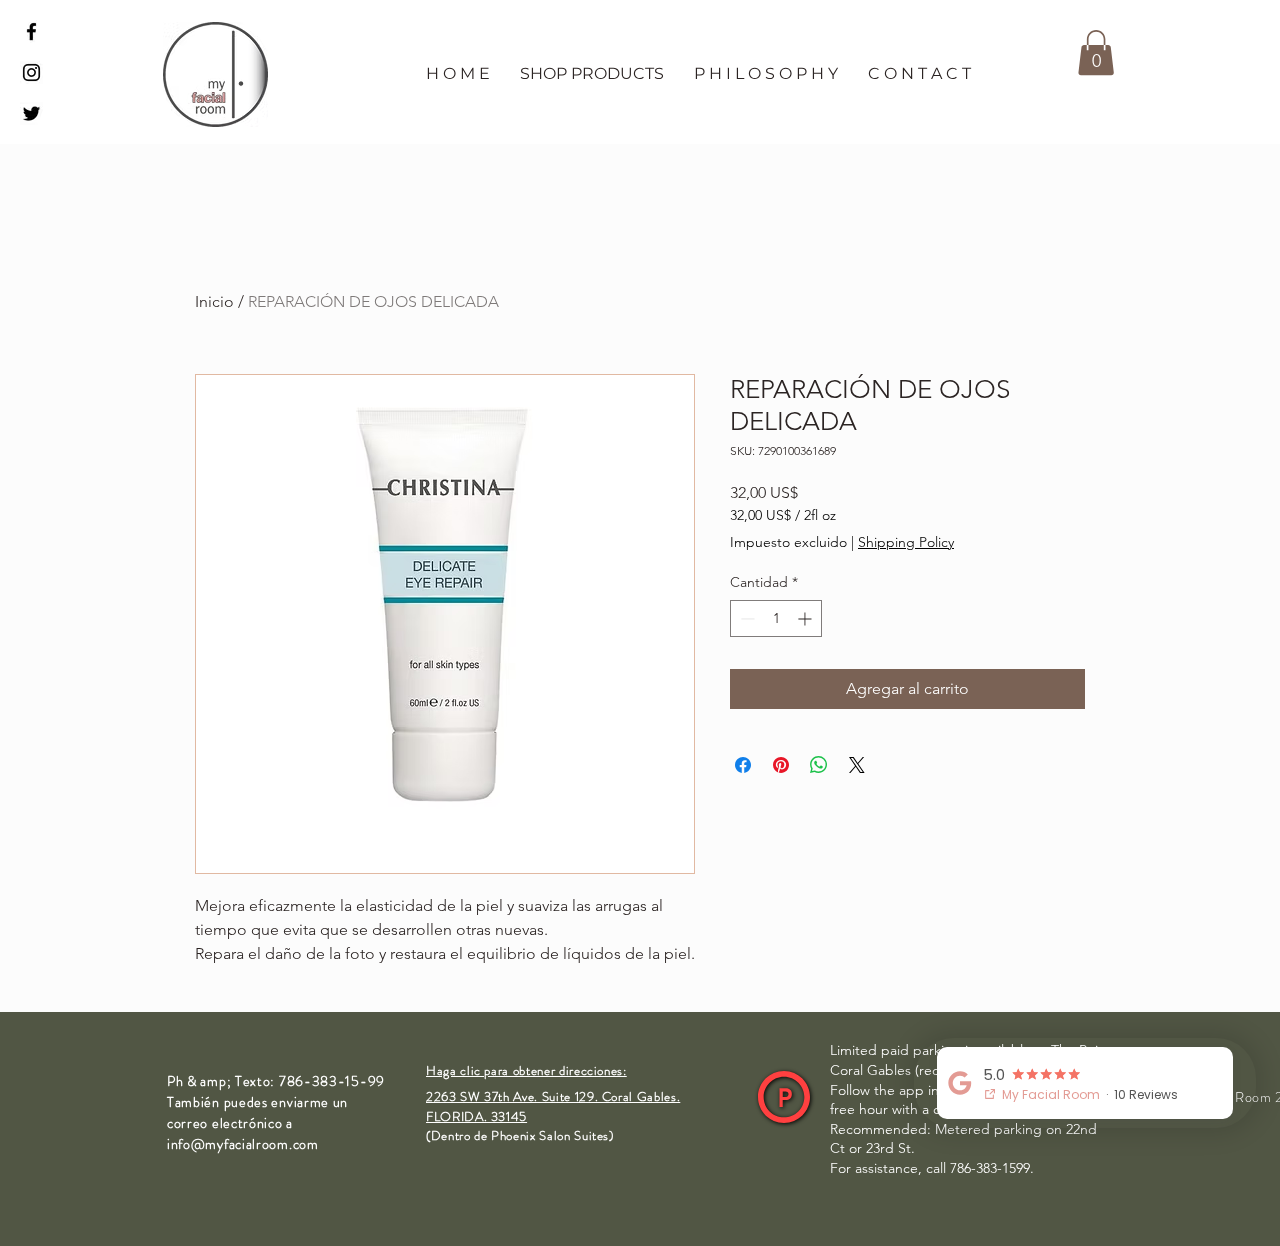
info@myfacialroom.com (243, 1144)
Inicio (214, 301)
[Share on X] (857, 765)
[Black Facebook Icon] (31, 31)
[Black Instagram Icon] (31, 72)
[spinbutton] (776, 618)
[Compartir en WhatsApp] (819, 765)
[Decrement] (745, 618)
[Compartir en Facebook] (743, 765)
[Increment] (806, 618)
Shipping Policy (906, 542)
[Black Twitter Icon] (31, 113)
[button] (592, 74)
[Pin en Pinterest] (781, 765)
